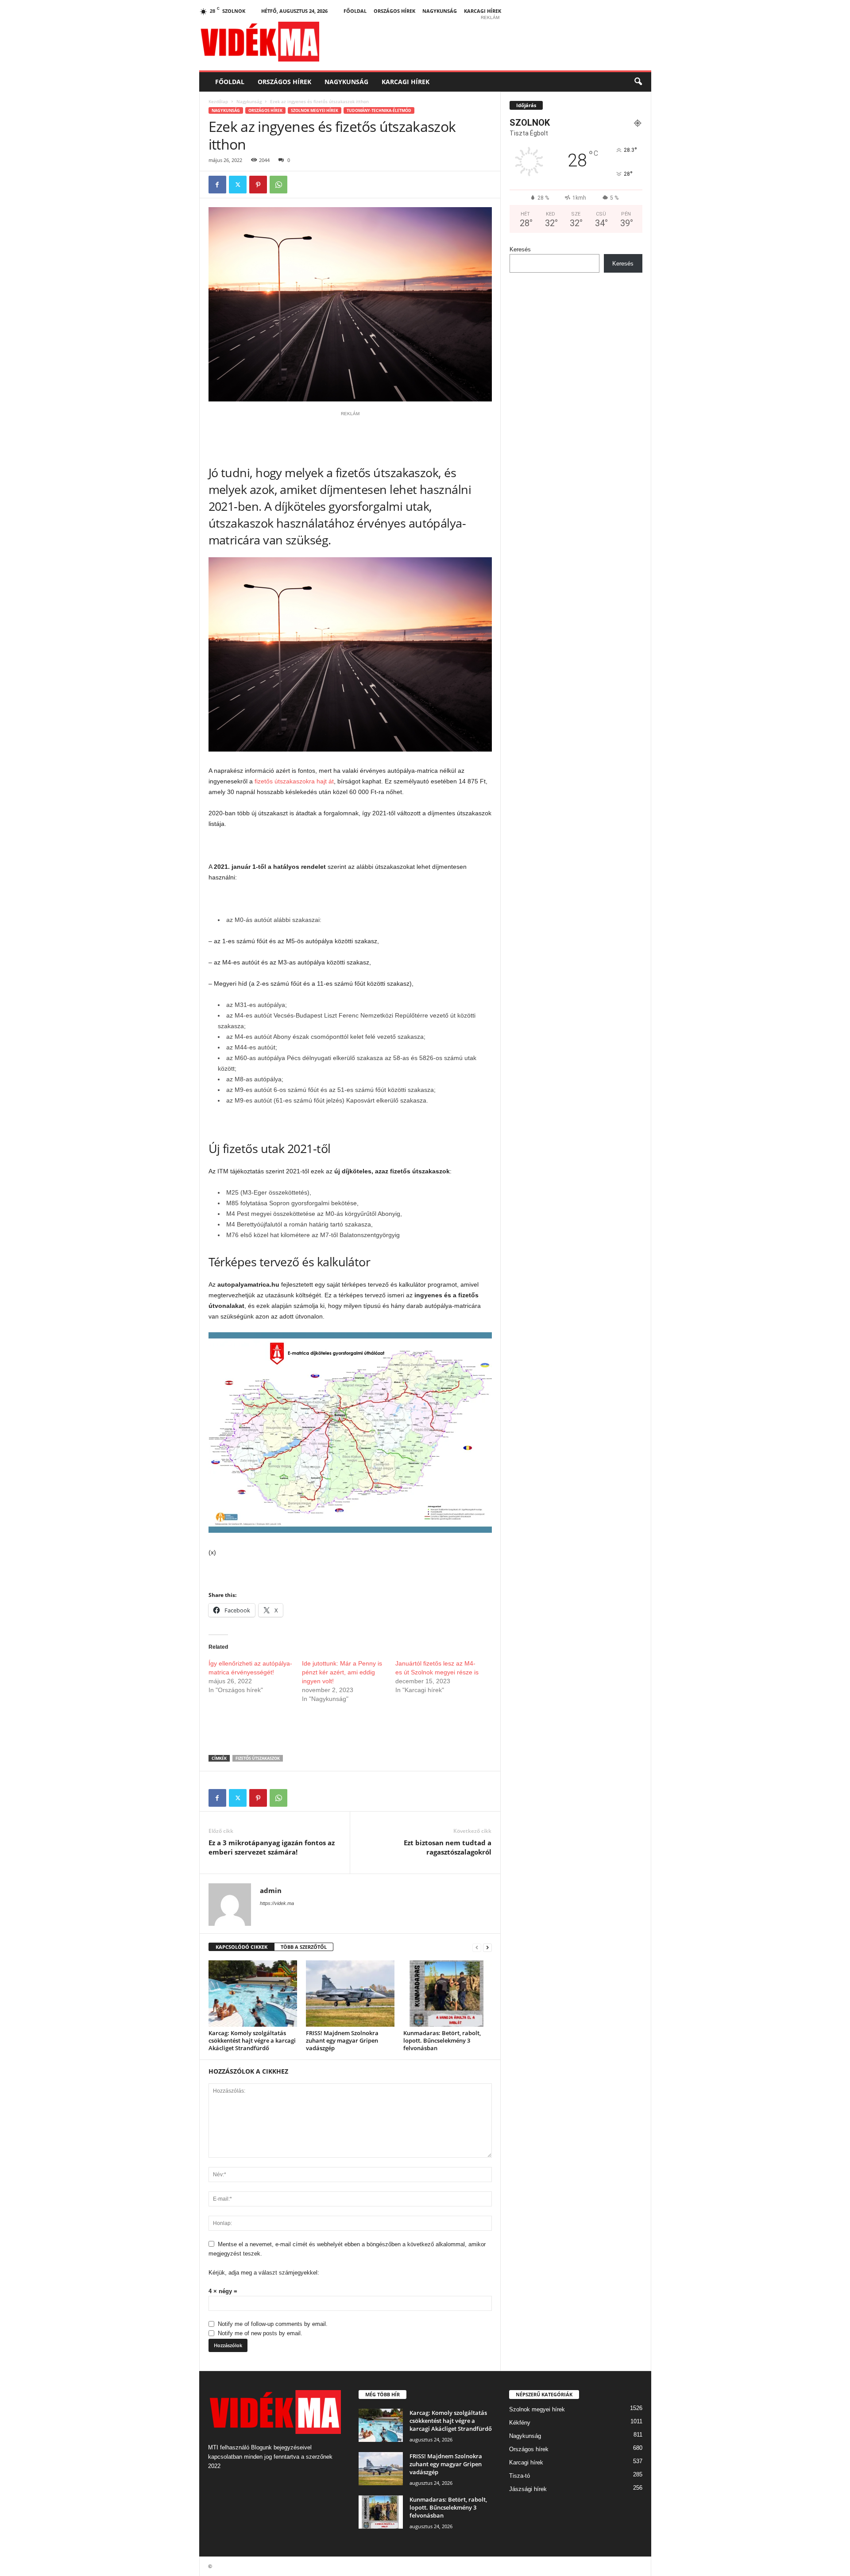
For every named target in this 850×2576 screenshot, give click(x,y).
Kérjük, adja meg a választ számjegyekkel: (264, 2273)
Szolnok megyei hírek (315, 110)
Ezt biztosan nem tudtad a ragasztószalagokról (448, 1847)
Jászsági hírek (528, 2489)
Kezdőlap (218, 101)
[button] (638, 82)
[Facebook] (217, 185)
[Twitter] (238, 185)
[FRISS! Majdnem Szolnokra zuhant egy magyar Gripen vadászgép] (350, 1994)
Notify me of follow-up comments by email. (273, 2324)
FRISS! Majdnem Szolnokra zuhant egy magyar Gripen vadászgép (342, 2040)
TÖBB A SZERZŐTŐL (304, 1947)
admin (271, 1890)
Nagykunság (440, 11)
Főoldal (355, 11)
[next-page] (487, 1947)
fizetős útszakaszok (258, 1758)
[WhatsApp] (278, 185)
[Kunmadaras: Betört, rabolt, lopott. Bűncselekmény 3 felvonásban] (448, 1994)
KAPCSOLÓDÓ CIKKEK (241, 1947)
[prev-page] (477, 1947)
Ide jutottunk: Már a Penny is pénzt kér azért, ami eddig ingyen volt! (342, 1672)
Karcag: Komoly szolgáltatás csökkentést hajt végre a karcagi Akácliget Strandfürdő (252, 2040)
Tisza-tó (520, 2476)
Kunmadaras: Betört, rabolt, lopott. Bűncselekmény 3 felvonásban (442, 2040)
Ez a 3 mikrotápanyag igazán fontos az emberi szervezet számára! (272, 1847)
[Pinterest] (258, 185)
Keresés (520, 249)
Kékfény (520, 2423)
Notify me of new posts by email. (260, 2333)
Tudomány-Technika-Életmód (379, 110)
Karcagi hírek (483, 11)
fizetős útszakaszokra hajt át (294, 781)
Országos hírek (394, 11)
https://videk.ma (277, 1903)
